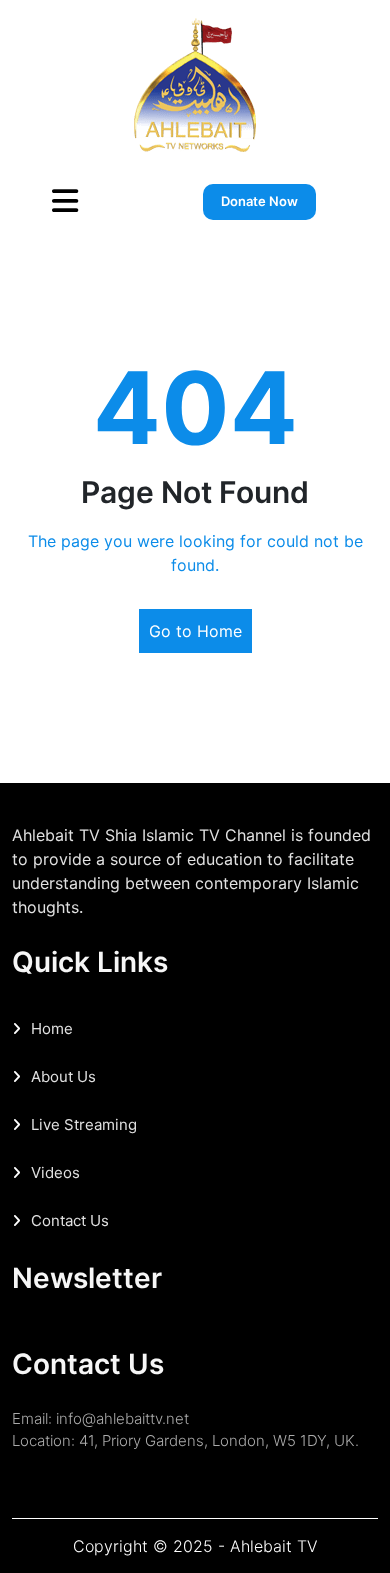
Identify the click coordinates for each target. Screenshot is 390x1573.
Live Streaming (84, 1124)
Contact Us (70, 1220)
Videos (55, 1172)
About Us (63, 1076)
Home (52, 1028)
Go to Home (195, 631)
